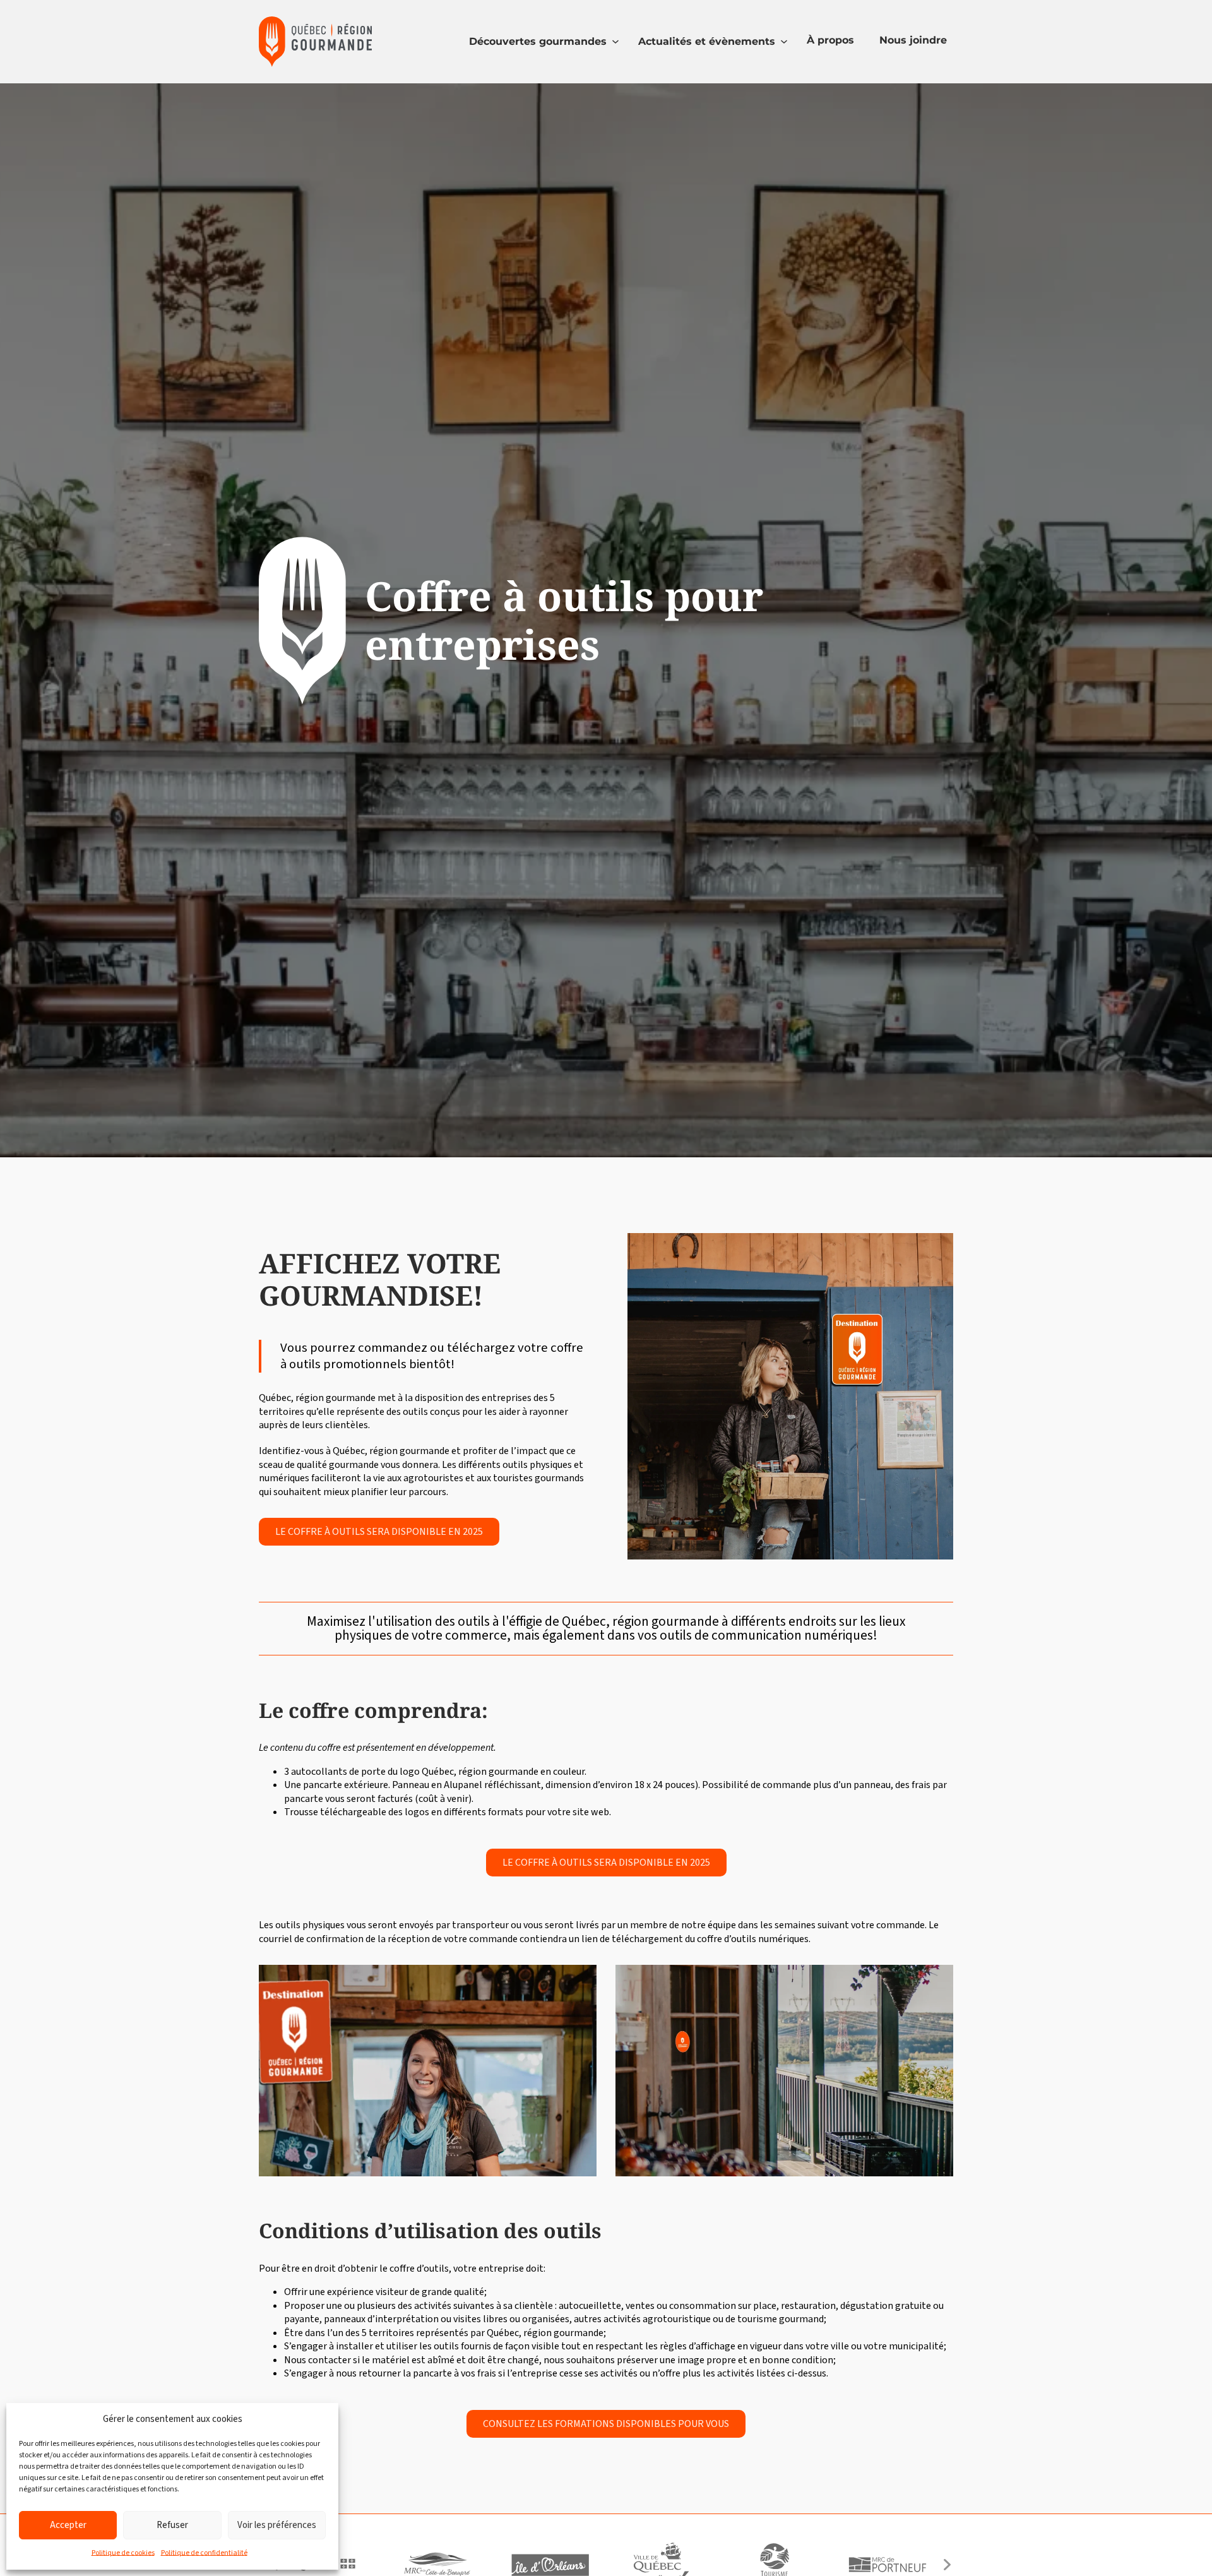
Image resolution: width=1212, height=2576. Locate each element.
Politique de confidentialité (204, 2553)
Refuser (172, 2525)
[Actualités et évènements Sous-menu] (784, 42)
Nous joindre (913, 40)
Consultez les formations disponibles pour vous (606, 2424)
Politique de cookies (123, 2553)
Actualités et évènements (707, 41)
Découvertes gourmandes (538, 41)
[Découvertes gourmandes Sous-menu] (615, 42)
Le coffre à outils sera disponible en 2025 (379, 1532)
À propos (830, 40)
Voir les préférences (277, 2525)
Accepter (68, 2525)
